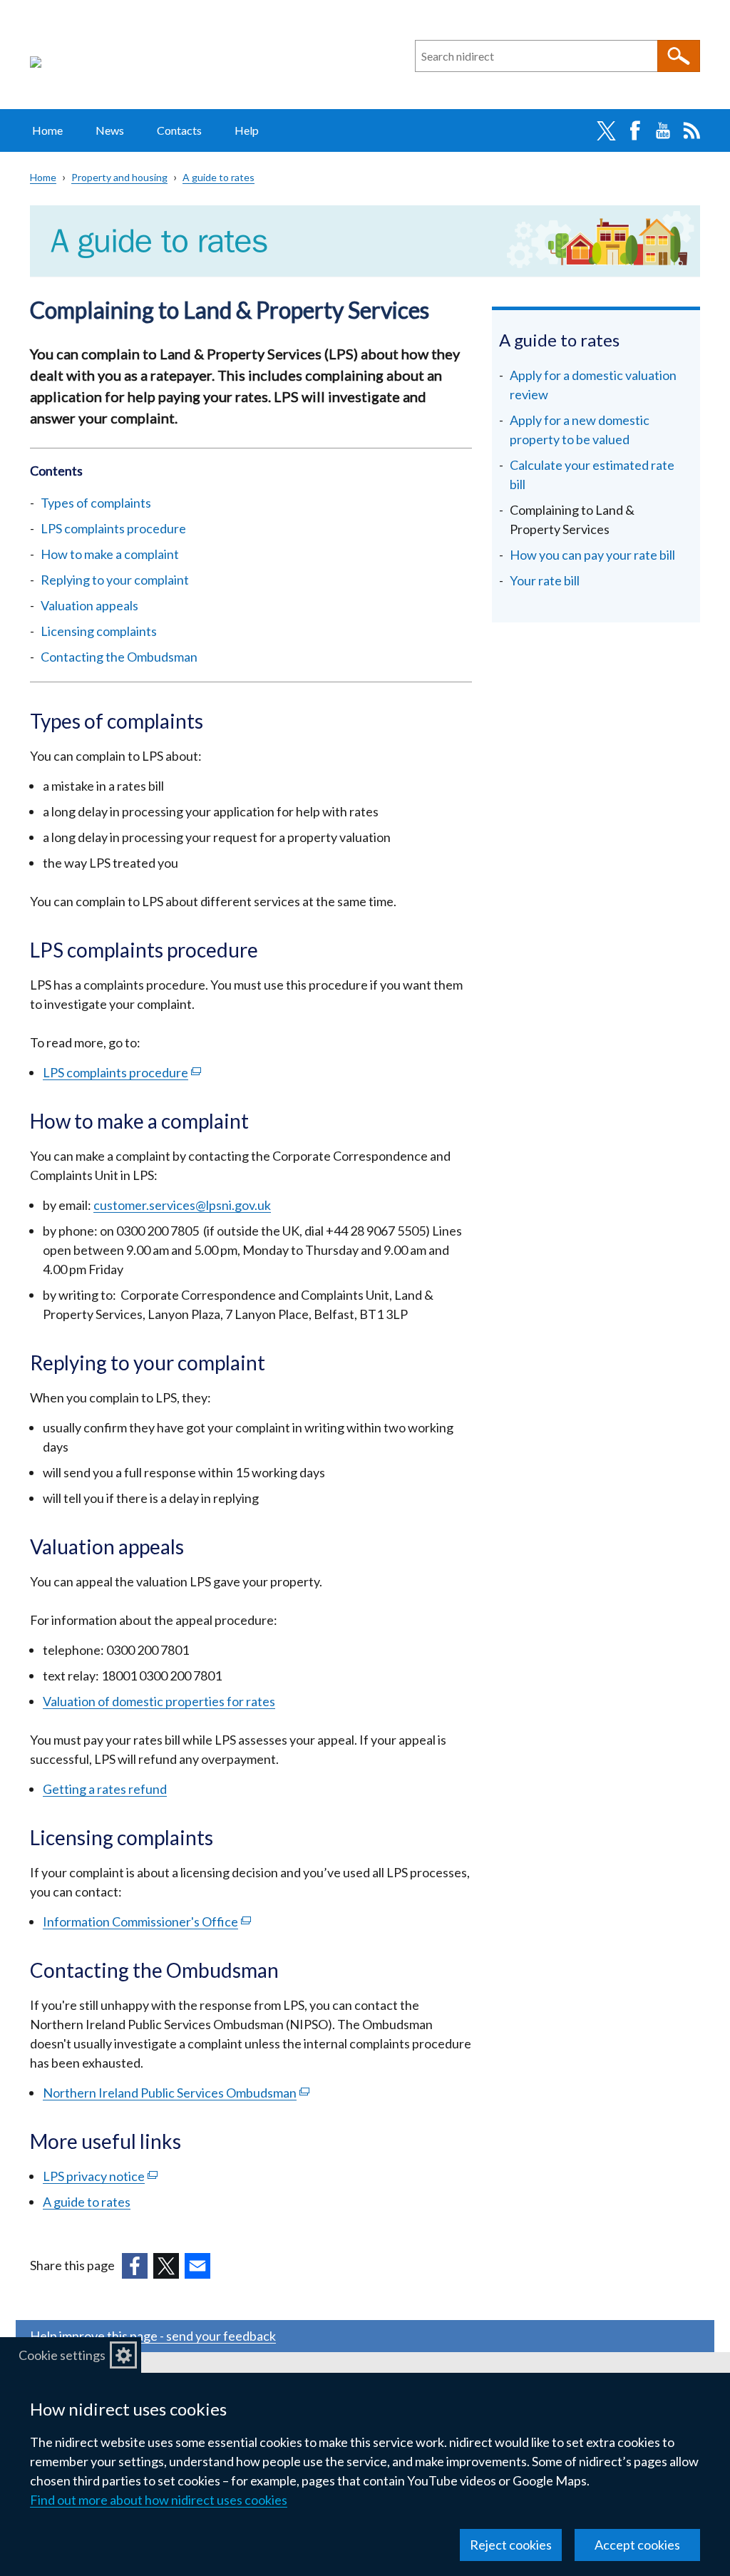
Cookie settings (62, 2355)
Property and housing (119, 177)
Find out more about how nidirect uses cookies (159, 2500)
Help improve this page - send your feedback (153, 2336)
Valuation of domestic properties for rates (159, 1701)
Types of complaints (97, 503)
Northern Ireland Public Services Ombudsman (176, 2093)
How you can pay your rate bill (592, 555)
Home (47, 130)
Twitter (606, 130)
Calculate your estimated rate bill (592, 474)
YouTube (663, 130)
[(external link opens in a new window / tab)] (135, 2266)
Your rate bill (545, 580)
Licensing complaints (99, 631)
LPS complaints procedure (113, 528)
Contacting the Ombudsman (119, 657)
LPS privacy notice (100, 2176)
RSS (692, 130)
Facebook (634, 130)
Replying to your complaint (115, 580)
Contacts (179, 130)
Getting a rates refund (105, 1789)
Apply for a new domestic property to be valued (580, 430)
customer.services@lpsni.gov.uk (182, 1205)
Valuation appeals (89, 605)
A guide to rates (219, 177)
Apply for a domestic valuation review (593, 385)
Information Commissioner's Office (147, 1921)
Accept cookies (637, 2545)
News (110, 130)
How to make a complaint (110, 554)
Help (247, 130)
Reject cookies (511, 2545)
